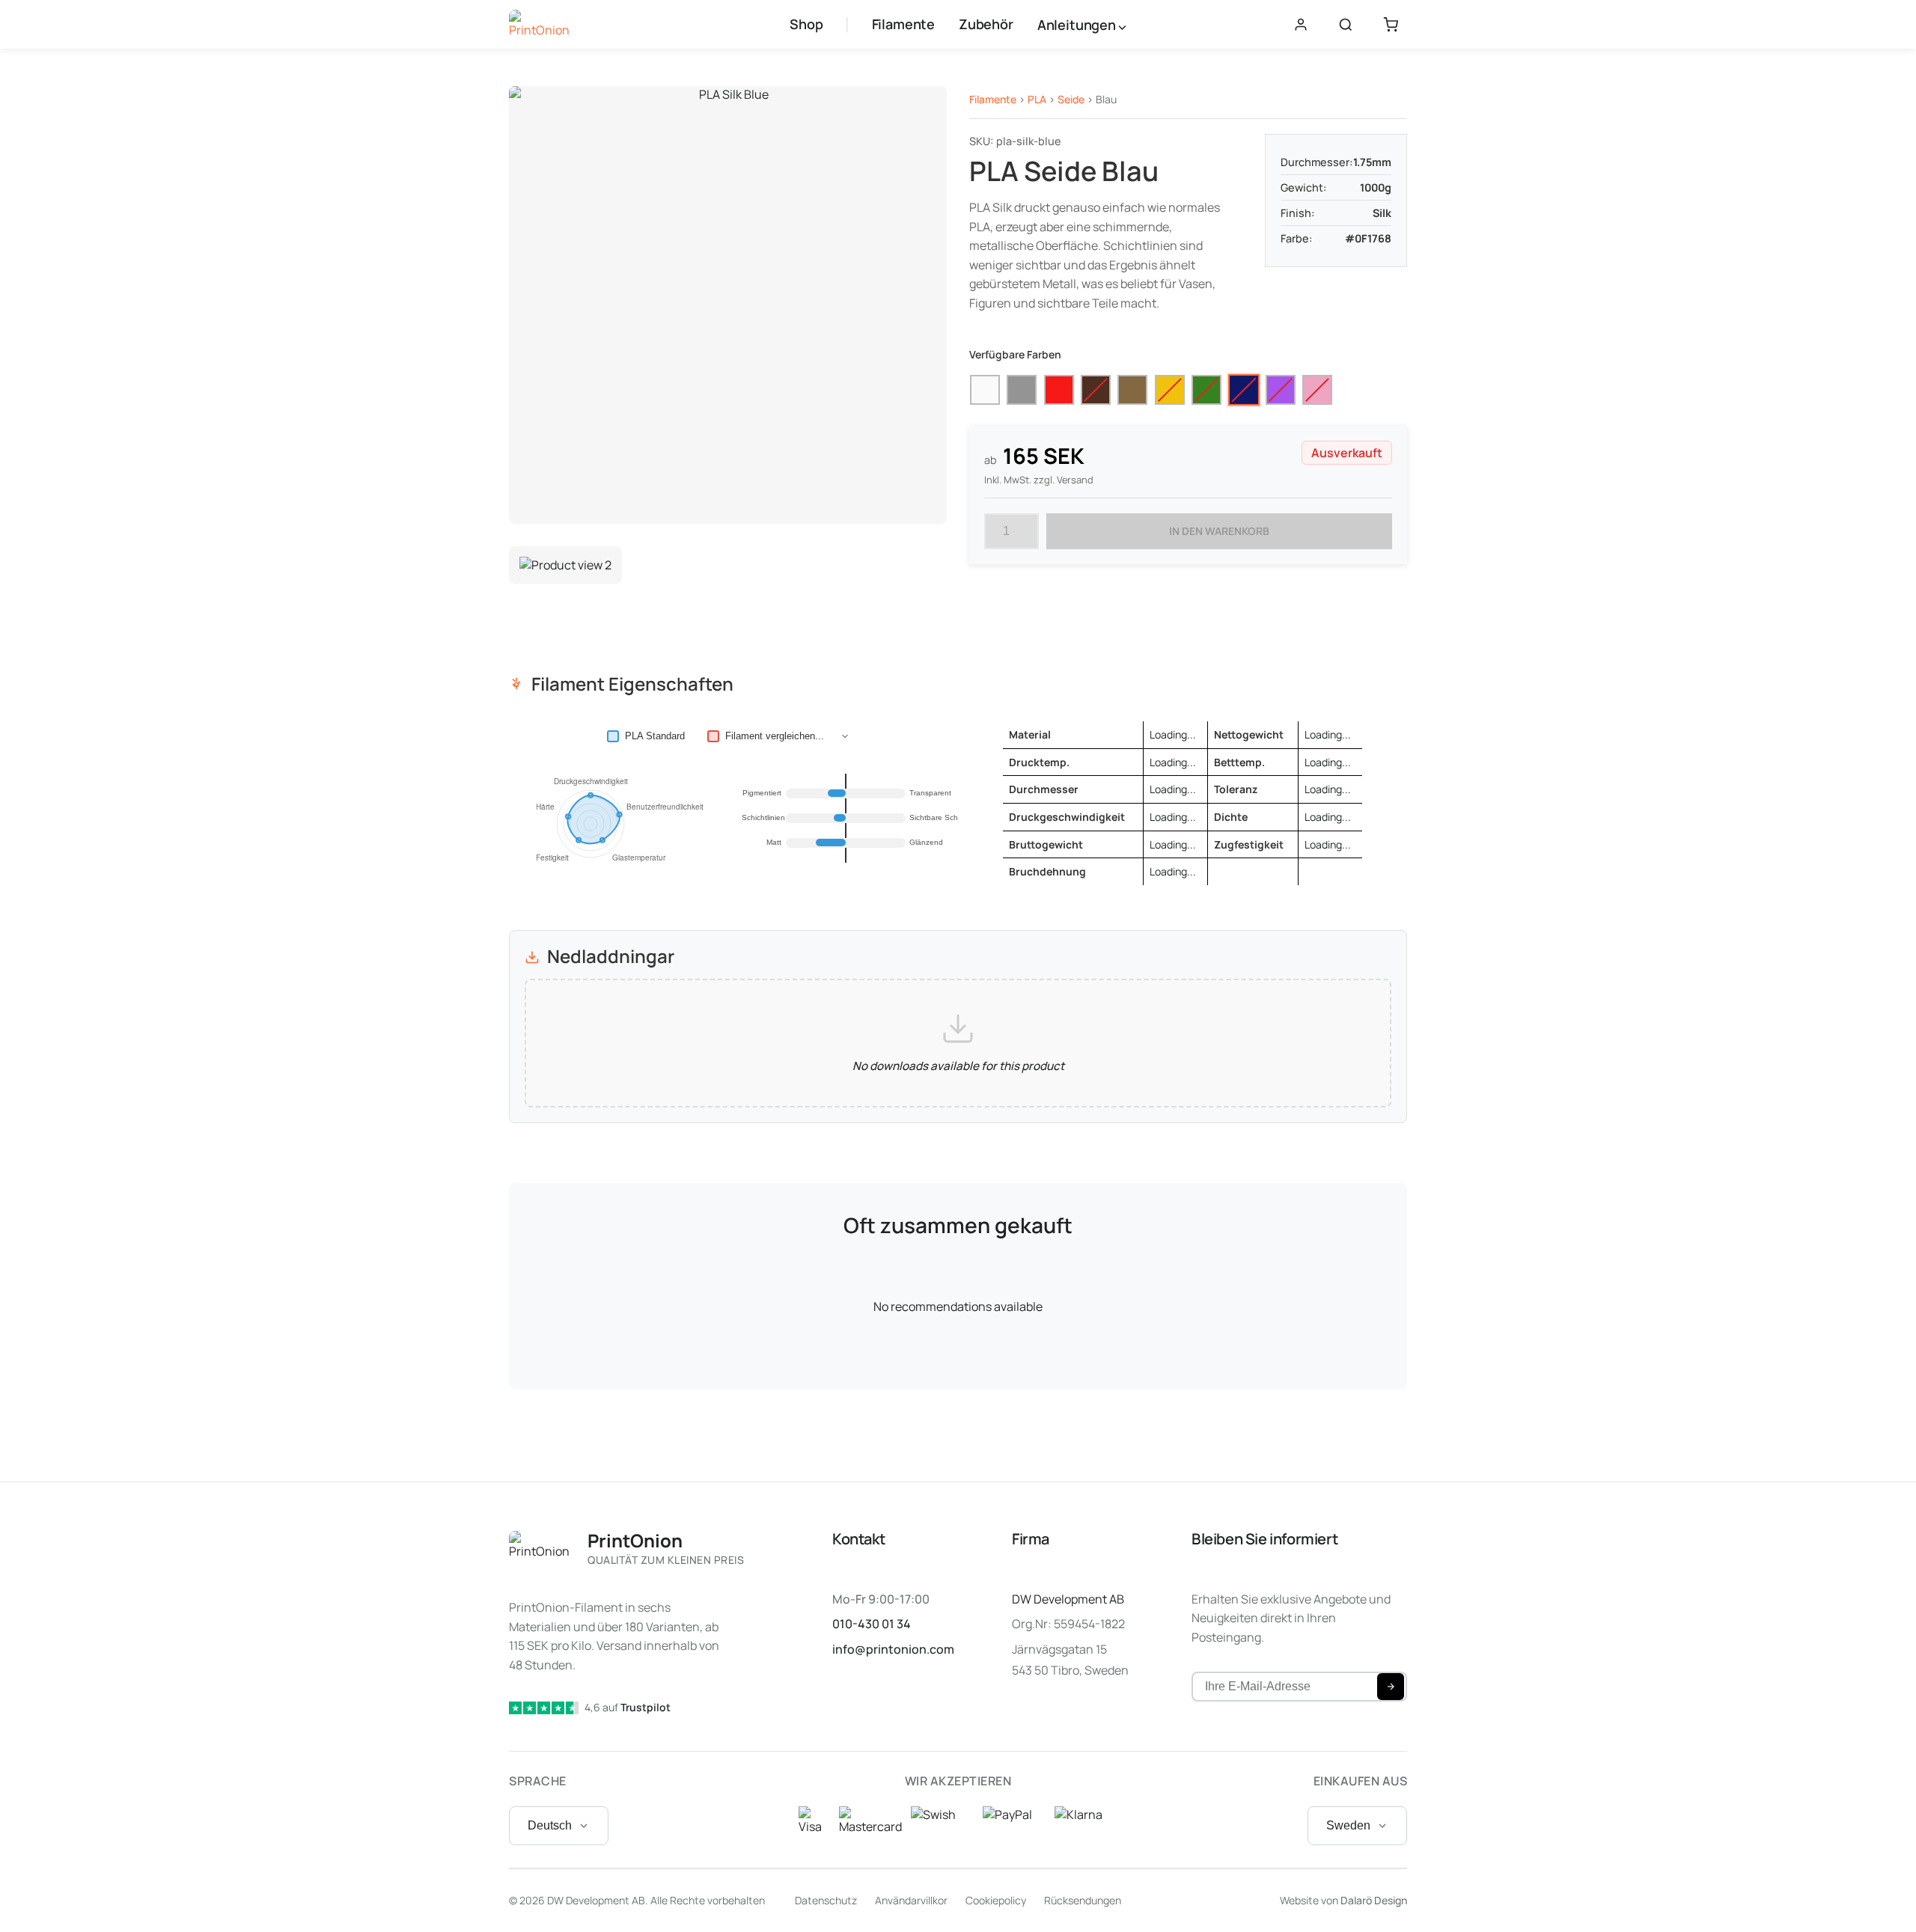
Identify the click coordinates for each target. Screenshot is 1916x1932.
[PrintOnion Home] (539, 25)
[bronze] (1132, 390)
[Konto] (1301, 25)
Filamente (903, 24)
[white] (985, 390)
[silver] (1022, 390)
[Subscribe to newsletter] (1391, 1687)
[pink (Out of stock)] (1317, 390)
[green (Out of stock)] (1206, 390)
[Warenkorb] (1391, 25)
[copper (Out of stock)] (1096, 390)
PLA (1037, 99)
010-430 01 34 (872, 1624)
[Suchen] (1346, 25)
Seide (1071, 99)
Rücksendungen (1083, 1900)
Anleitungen (1078, 25)
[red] (1059, 390)
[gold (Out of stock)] (1170, 390)
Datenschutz (826, 1900)
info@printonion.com (893, 1649)
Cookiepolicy (996, 1900)
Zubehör (986, 24)
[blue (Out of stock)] (1244, 390)
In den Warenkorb (1219, 531)
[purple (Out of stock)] (1281, 390)
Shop (806, 24)
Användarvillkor (911, 1900)
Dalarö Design (1374, 1900)
